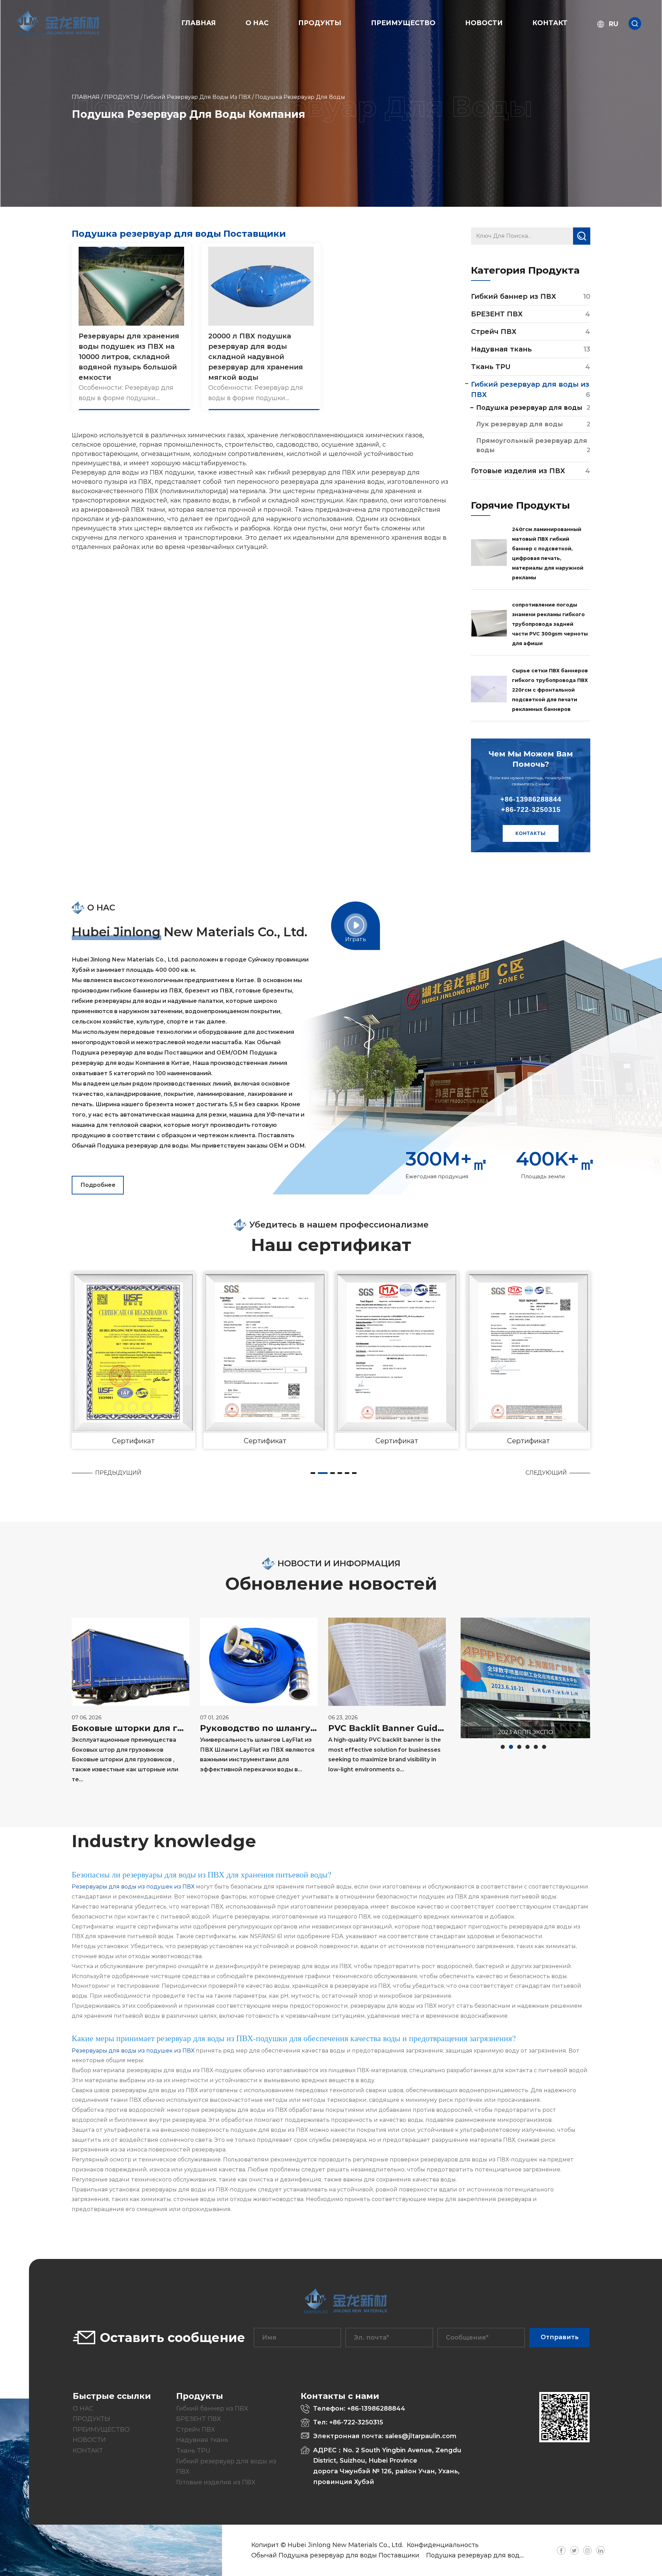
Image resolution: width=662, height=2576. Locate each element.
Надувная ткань (501, 349)
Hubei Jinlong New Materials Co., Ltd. (345, 2545)
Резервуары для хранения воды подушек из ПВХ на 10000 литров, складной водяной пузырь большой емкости (129, 357)
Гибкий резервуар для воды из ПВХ (197, 97)
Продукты (320, 23)
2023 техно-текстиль (525, 1732)
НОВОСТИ (484, 23)
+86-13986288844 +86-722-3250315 (531, 804)
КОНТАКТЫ (531, 833)
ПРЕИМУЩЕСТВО (403, 23)
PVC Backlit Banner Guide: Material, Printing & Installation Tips (259, 1728)
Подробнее (98, 1185)
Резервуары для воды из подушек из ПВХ (134, 1887)
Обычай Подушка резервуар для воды (130, 1146)
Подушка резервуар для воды (529, 408)
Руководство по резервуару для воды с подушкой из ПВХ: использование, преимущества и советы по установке (387, 1758)
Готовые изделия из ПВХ (518, 471)
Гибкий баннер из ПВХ (514, 296)
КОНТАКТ (550, 23)
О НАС (257, 23)
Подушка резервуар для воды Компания (492, 2555)
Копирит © (269, 2545)
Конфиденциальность (443, 2545)
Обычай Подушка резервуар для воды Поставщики (335, 2555)
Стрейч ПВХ (494, 332)
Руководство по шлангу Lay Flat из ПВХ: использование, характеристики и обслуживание (131, 1728)
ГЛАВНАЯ (199, 23)
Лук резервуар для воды (520, 424)
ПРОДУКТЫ (122, 97)
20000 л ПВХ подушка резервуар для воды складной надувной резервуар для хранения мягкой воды (256, 357)
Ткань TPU (491, 367)
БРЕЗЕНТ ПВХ (497, 314)
